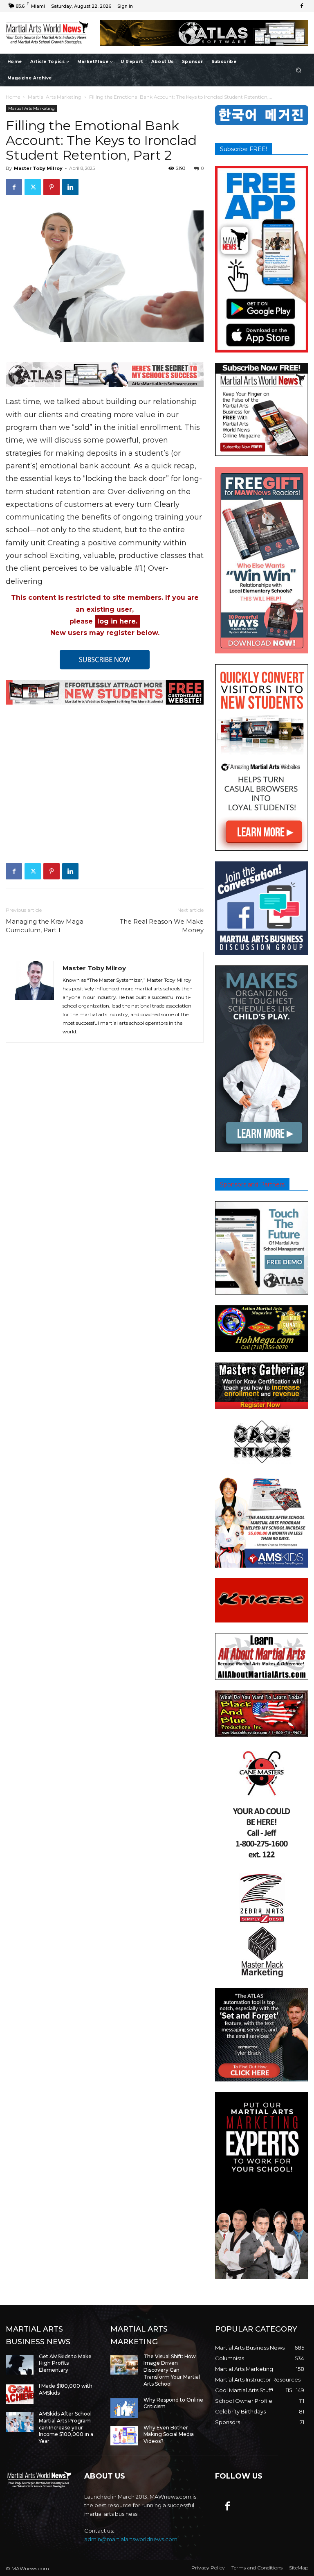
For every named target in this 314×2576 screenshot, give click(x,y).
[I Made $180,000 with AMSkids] (20, 2394)
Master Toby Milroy (38, 168)
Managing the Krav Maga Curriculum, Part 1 (45, 926)
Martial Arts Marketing (55, 97)
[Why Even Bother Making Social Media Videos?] (124, 2436)
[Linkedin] (70, 187)
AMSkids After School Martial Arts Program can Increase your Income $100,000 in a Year (66, 2427)
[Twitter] (33, 187)
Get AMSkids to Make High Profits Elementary (65, 2363)
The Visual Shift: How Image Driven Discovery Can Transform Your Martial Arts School (172, 2370)
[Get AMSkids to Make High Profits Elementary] (20, 2365)
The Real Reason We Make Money (162, 926)
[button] (299, 70)
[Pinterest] (52, 187)
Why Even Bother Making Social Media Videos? (169, 2435)
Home (13, 97)
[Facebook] (302, 6)
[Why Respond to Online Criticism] (124, 2408)
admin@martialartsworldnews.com (131, 2539)
